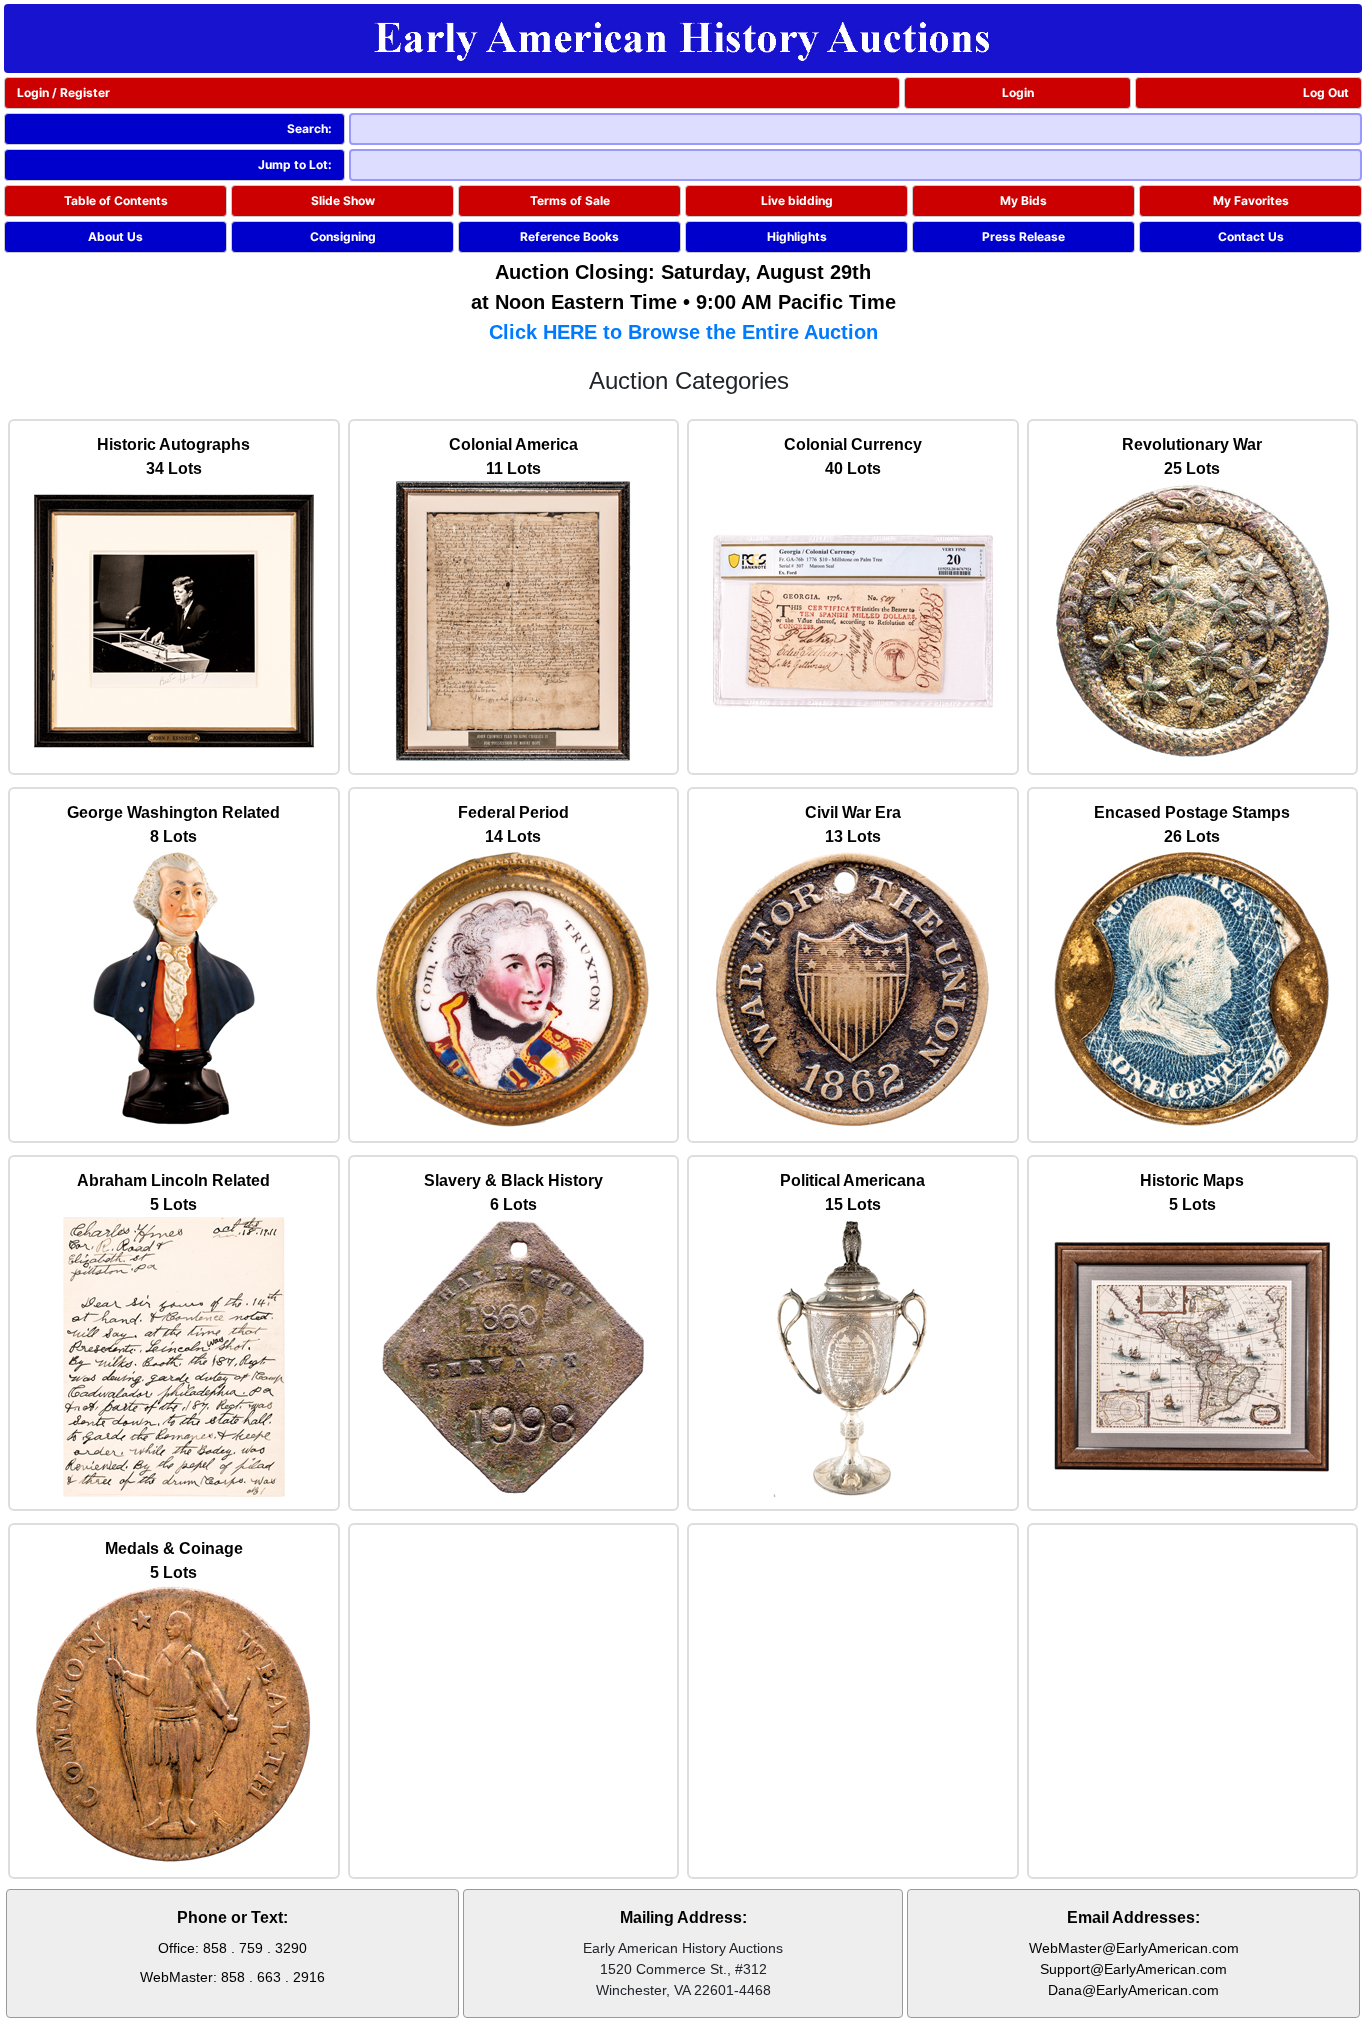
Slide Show (343, 200)
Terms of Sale (570, 200)
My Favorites (1251, 200)
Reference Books (569, 236)
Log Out (1326, 92)
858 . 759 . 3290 (255, 1948)
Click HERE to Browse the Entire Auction (683, 332)
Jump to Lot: (295, 164)
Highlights (797, 236)
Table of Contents (116, 200)
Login (1018, 92)
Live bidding (797, 200)
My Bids (1023, 200)
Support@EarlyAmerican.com (1133, 1969)
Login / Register (63, 92)
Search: (309, 128)
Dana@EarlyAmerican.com (1133, 1990)
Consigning (343, 236)
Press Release (1023, 236)
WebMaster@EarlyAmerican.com (1134, 1948)
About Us (115, 236)
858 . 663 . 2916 (273, 1977)
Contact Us (1251, 236)
